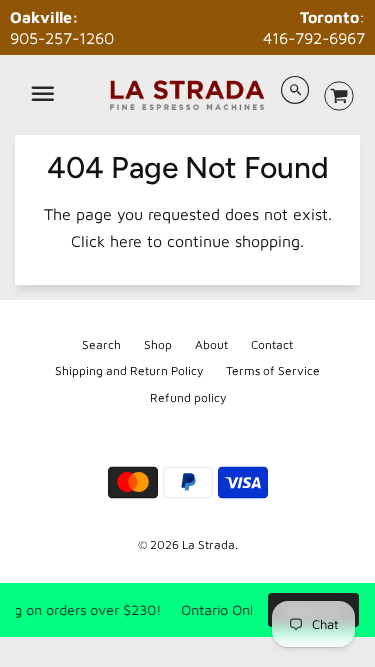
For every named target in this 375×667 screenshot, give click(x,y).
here (126, 241)
